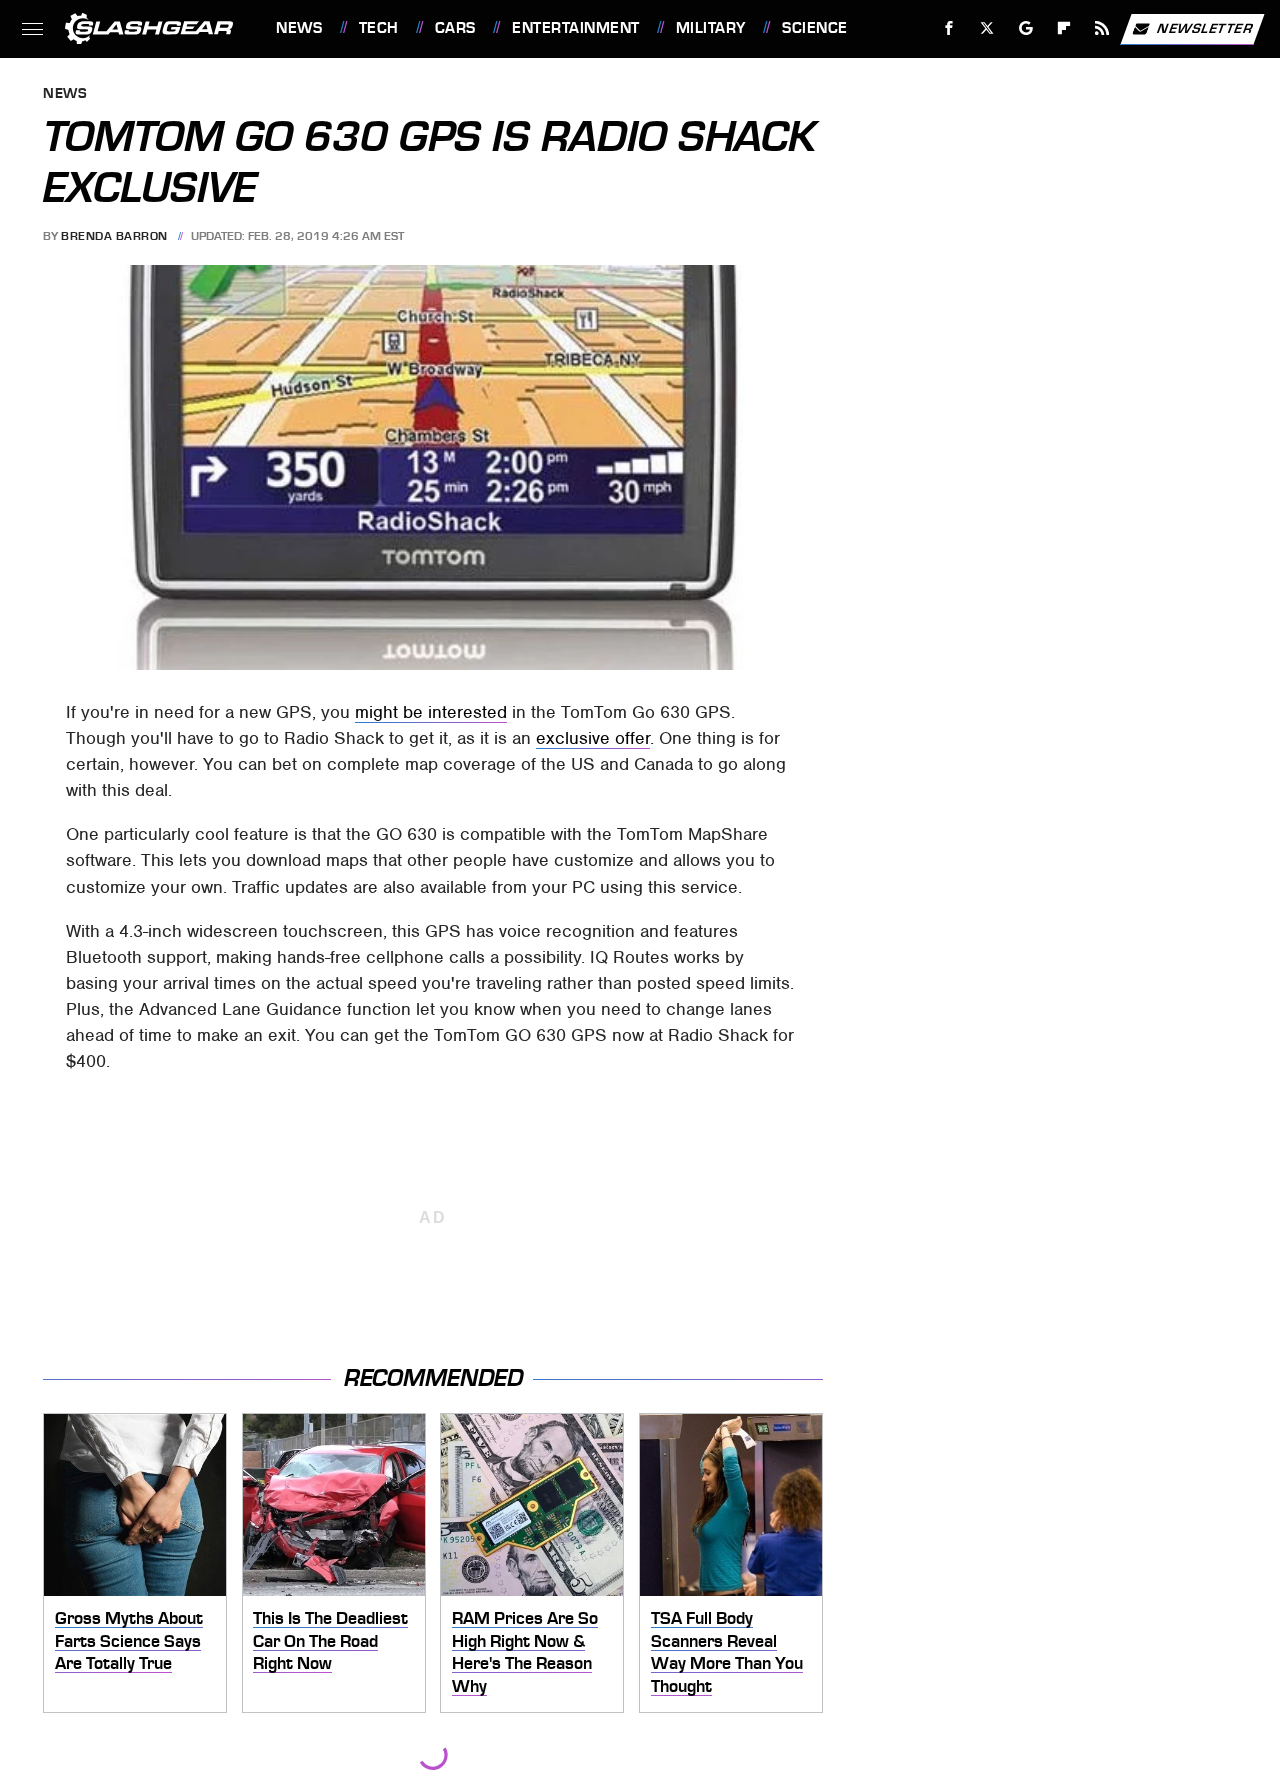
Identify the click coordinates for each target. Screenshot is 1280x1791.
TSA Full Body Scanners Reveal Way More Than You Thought (727, 1652)
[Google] (1026, 28)
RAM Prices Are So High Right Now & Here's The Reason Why (525, 1652)
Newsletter (1205, 27)
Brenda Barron (114, 236)
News (299, 28)
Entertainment (575, 28)
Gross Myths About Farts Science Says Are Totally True (129, 1640)
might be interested (431, 712)
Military (711, 28)
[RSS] (1102, 28)
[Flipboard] (1064, 28)
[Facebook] (949, 28)
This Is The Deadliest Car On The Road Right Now (330, 1640)
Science (814, 28)
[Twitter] (987, 28)
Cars (455, 28)
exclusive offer (593, 738)
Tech (379, 28)
